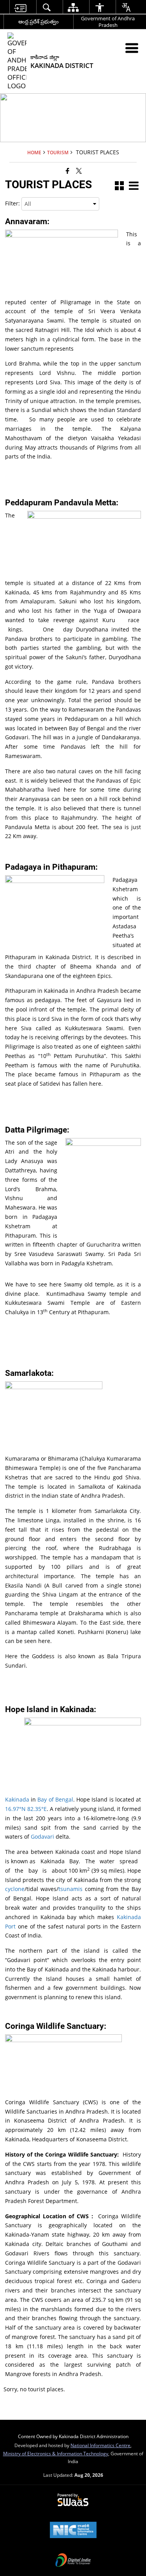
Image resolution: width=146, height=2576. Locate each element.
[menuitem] (20, 7)
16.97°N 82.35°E (26, 1809)
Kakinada (17, 1799)
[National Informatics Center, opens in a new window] (73, 2531)
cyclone (15, 1889)
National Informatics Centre (100, 2445)
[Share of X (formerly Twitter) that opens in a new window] (79, 170)
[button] (119, 186)
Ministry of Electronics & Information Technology (56, 2453)
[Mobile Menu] (132, 48)
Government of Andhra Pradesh (108, 22)
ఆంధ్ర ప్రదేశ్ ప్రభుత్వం (39, 21)
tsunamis (72, 1889)
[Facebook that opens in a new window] (68, 170)
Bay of (45, 1799)
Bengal (64, 1799)
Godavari (43, 1837)
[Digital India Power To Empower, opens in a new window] (73, 2561)
